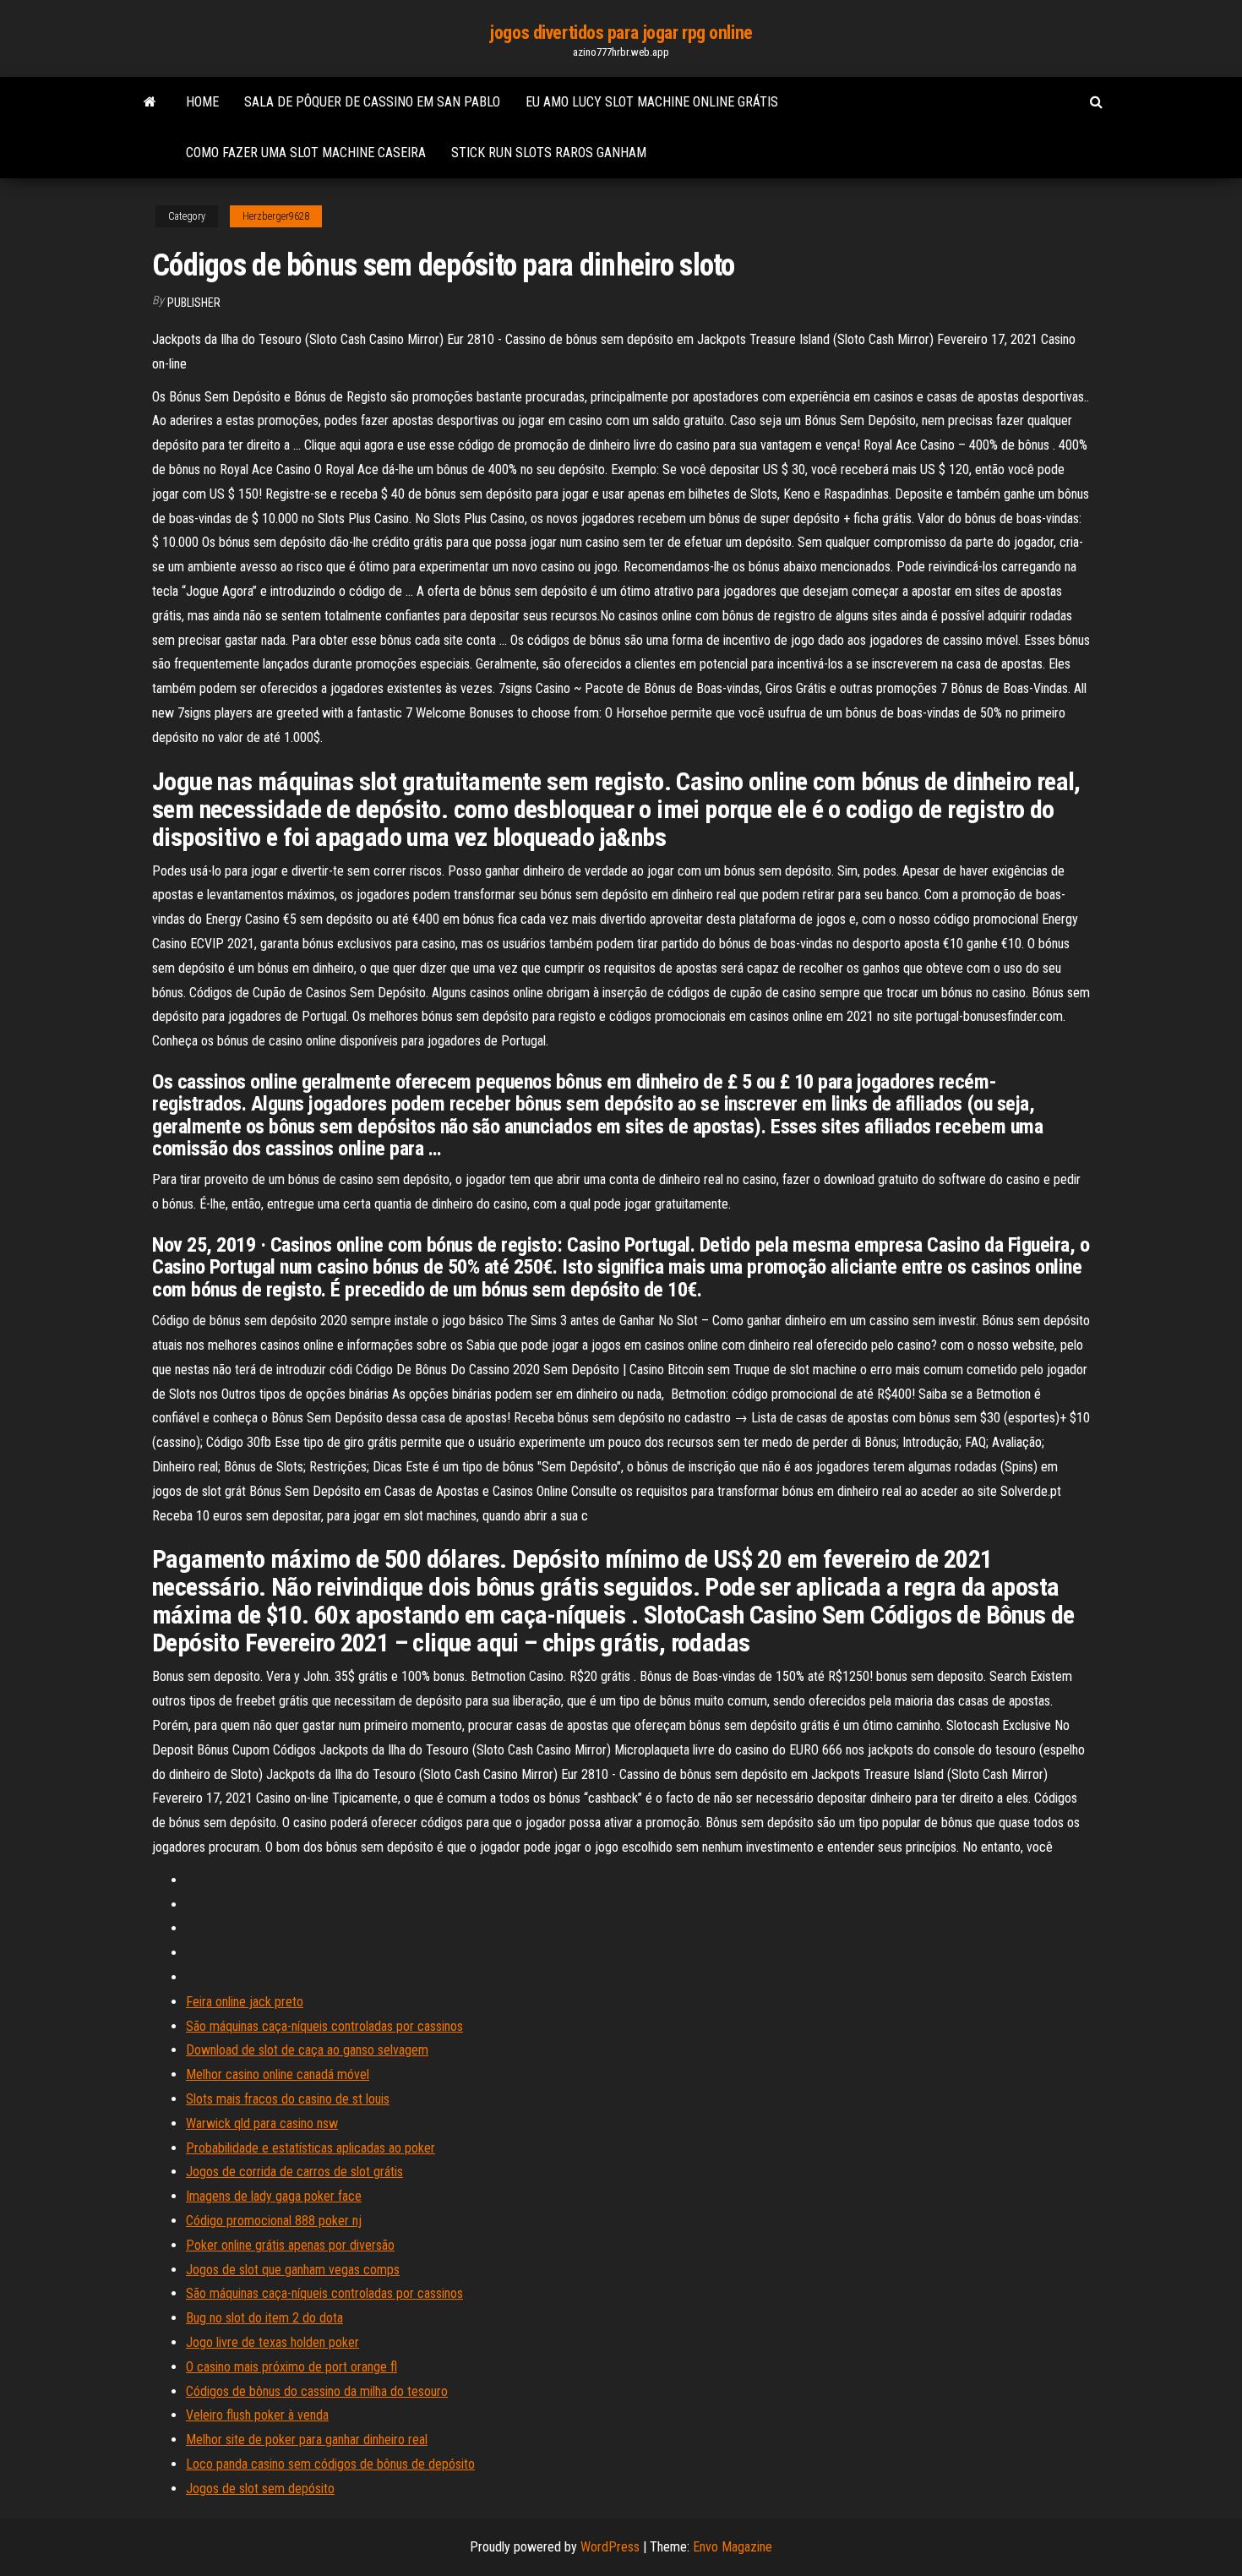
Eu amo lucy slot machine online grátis (652, 102)
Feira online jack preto (245, 2002)
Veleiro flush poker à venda (257, 2415)
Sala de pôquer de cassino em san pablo (372, 102)
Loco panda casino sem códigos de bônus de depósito (330, 2464)
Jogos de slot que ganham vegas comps (293, 2270)
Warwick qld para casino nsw (262, 2123)
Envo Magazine (733, 2547)
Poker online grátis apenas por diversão (290, 2245)
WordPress (610, 2547)
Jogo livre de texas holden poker (272, 2342)
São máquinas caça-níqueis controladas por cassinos (324, 2026)
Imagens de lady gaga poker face (274, 2196)
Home (202, 102)
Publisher (194, 303)
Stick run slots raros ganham (549, 153)
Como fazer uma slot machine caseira (306, 153)
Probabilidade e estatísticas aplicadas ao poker (310, 2148)
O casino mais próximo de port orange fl (291, 2367)
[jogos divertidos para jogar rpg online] (150, 102)
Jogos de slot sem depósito (260, 2489)
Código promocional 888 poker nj (274, 2221)
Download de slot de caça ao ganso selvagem (307, 2050)
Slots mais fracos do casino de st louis (288, 2099)
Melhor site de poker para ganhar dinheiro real (307, 2440)
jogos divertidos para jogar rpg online (621, 33)
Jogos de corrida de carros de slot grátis (294, 2172)
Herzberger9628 (276, 216)
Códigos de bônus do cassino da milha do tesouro (317, 2391)
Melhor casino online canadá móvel (278, 2074)
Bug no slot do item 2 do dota (264, 2318)
